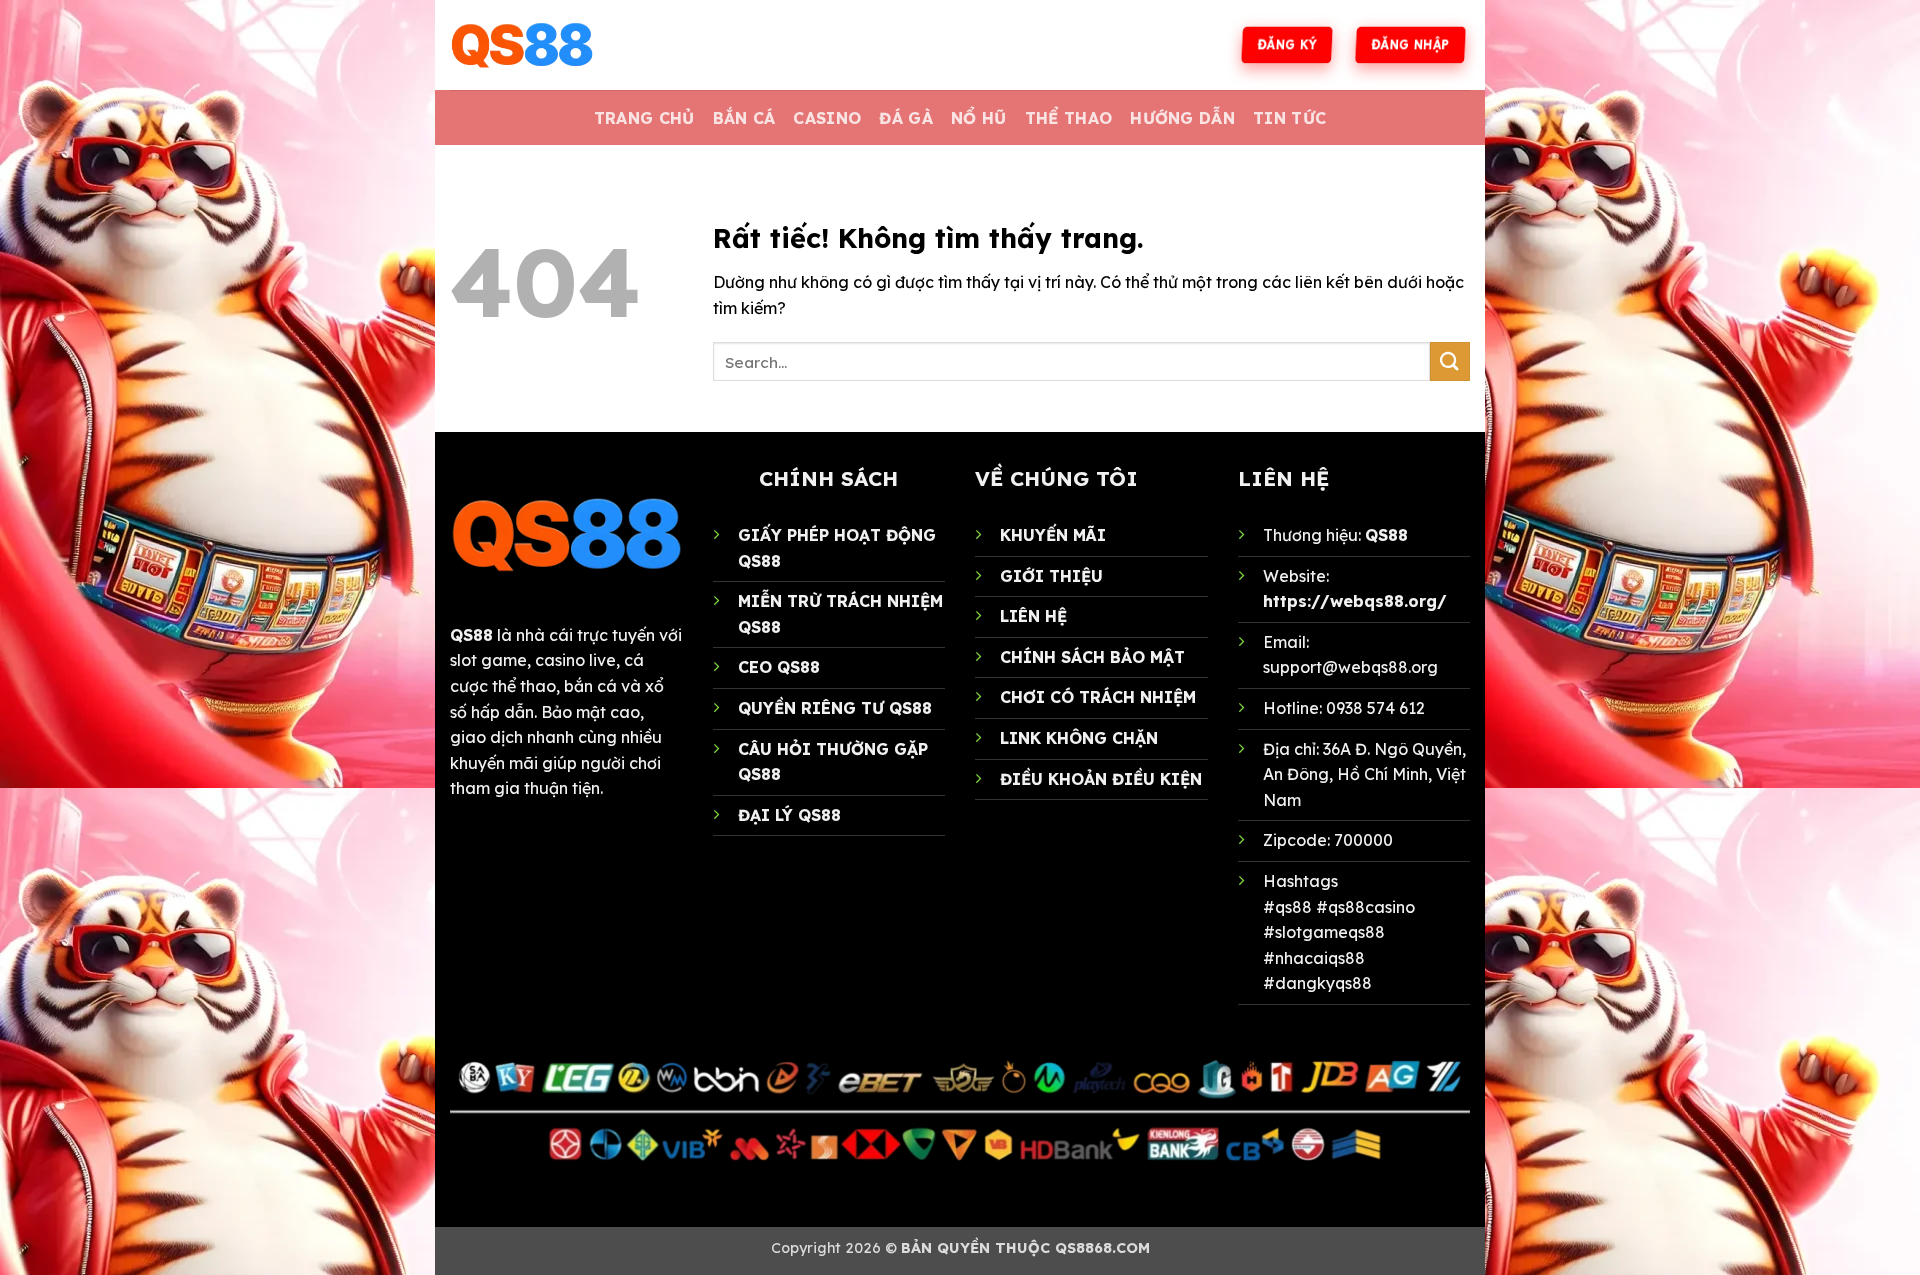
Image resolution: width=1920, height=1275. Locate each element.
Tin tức (1289, 118)
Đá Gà (906, 118)
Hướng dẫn (1182, 118)
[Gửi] (1450, 361)
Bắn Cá (744, 118)
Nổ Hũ (979, 118)
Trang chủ (644, 118)
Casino (827, 118)
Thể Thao (1069, 118)
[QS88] (550, 45)
